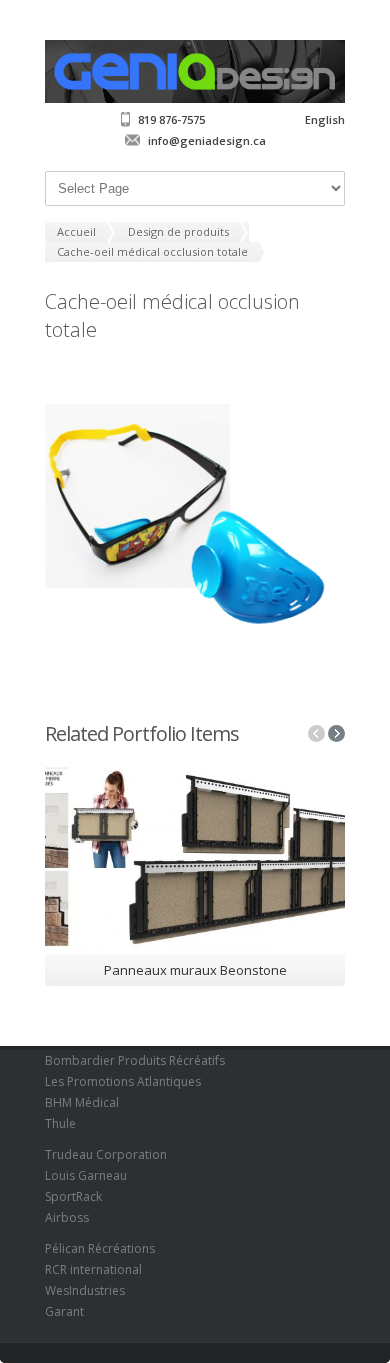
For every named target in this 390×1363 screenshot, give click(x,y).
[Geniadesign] (195, 98)
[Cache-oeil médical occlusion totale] (195, 524)
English (325, 119)
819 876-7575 (171, 119)
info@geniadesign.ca (207, 140)
